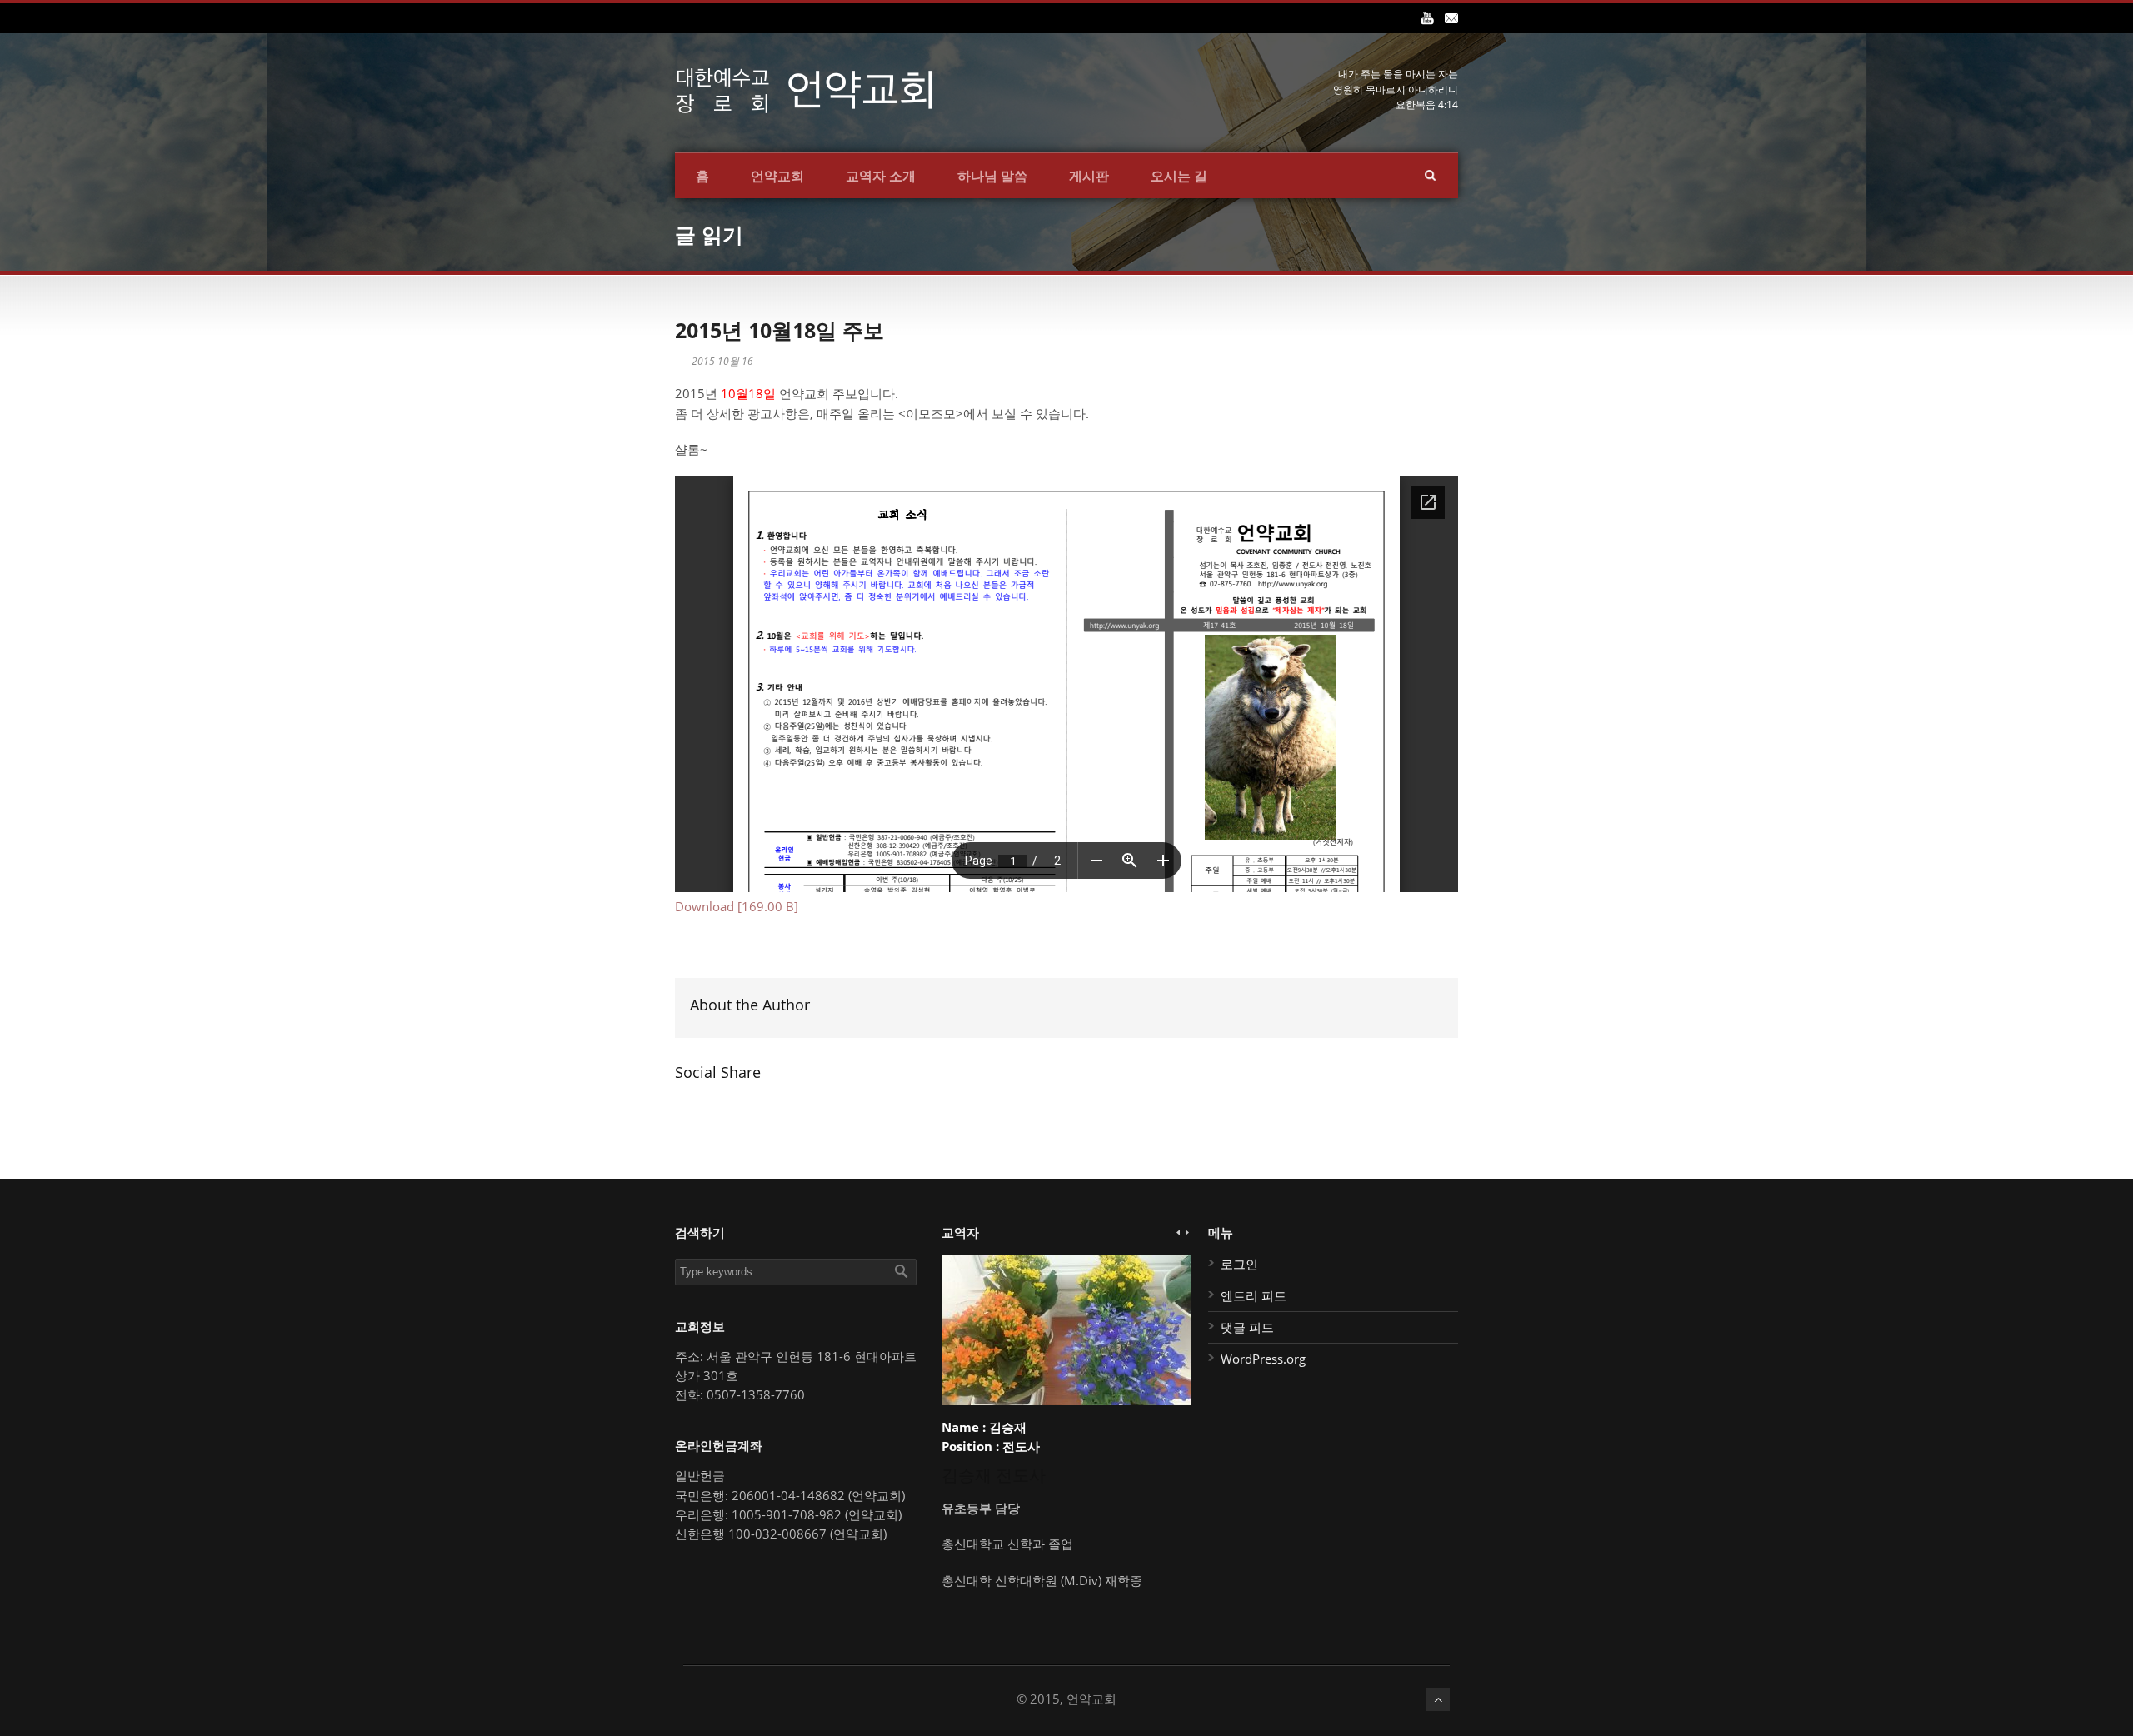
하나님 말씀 (992, 176)
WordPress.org (1263, 1359)
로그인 (1239, 1264)
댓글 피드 (1247, 1327)
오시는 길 (1179, 176)
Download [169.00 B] (737, 906)
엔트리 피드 (1254, 1295)
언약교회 (777, 176)
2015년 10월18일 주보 (779, 330)
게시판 (1089, 176)
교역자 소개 (881, 176)
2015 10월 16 (722, 361)
